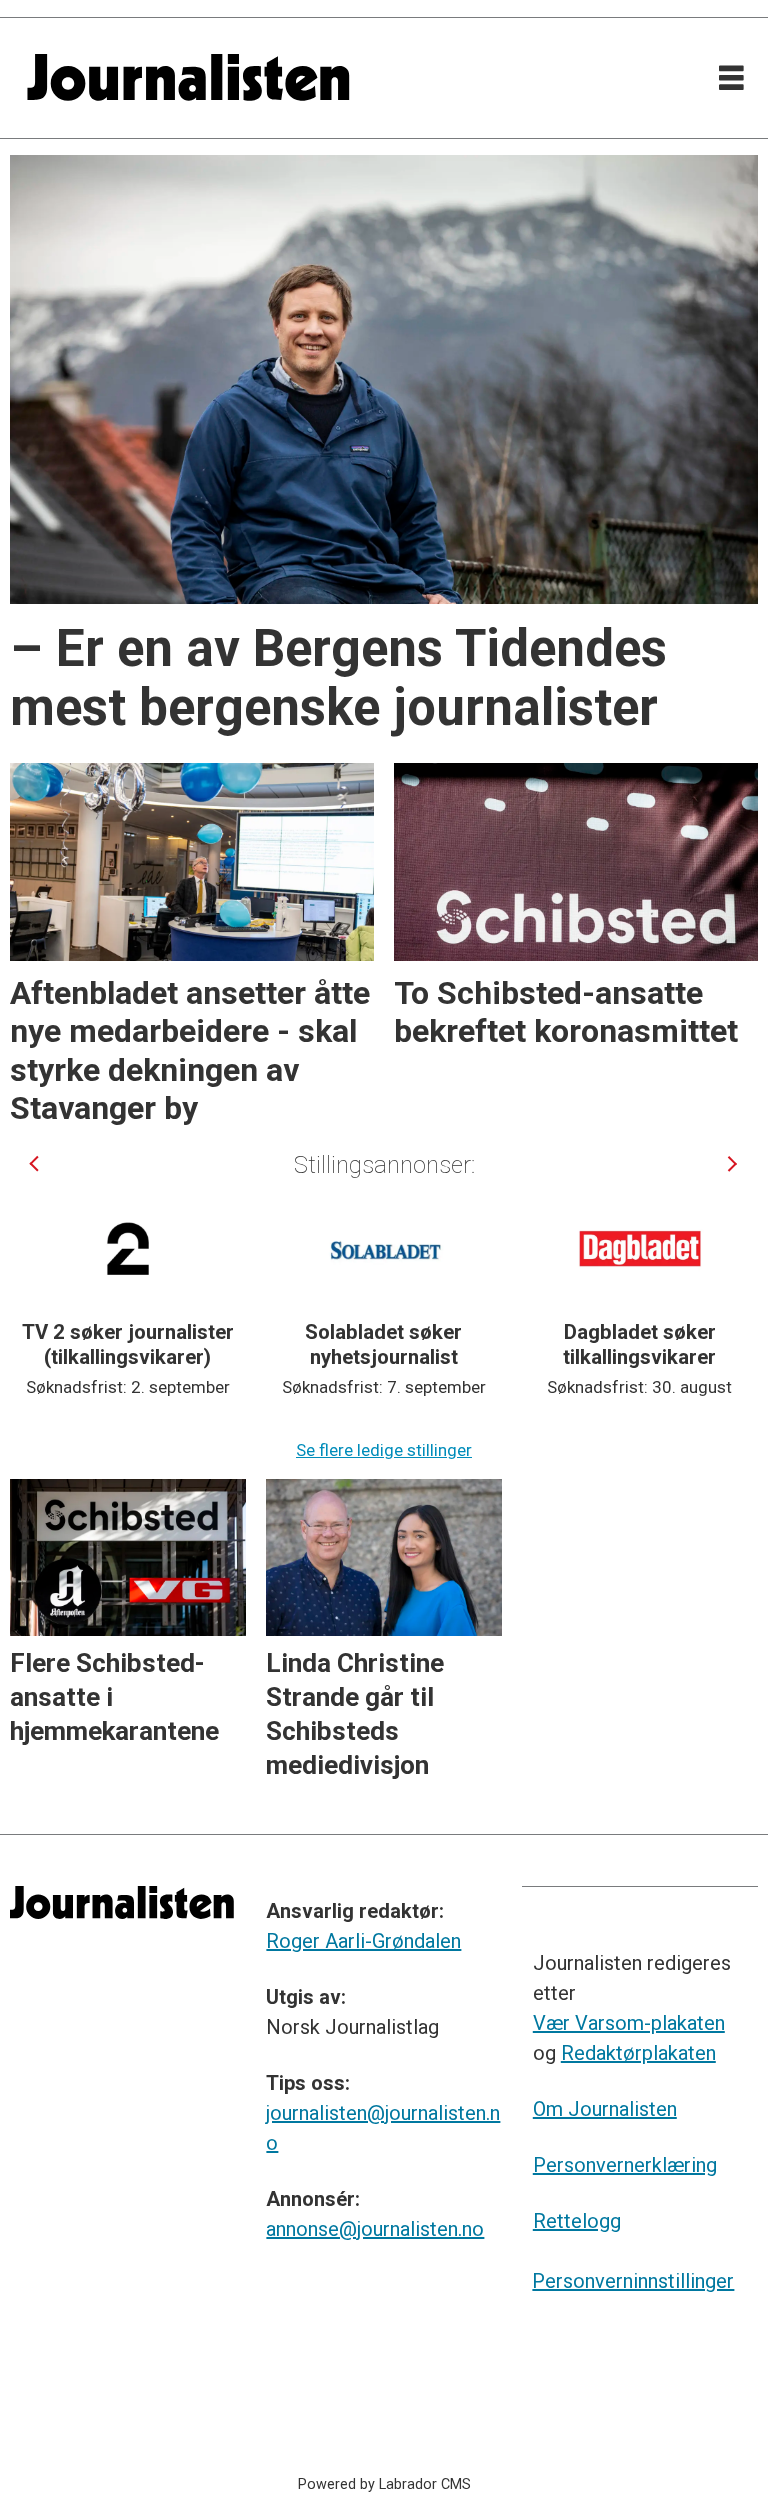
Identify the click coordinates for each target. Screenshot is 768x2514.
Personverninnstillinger (633, 2281)
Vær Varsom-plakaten (629, 2023)
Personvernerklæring (625, 2165)
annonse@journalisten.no (375, 2229)
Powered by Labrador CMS (384, 2484)
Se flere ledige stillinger (384, 1450)
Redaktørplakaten (638, 2053)
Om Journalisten (605, 2109)
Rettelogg (577, 2221)
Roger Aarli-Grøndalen (363, 1941)
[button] (35, 1164)
